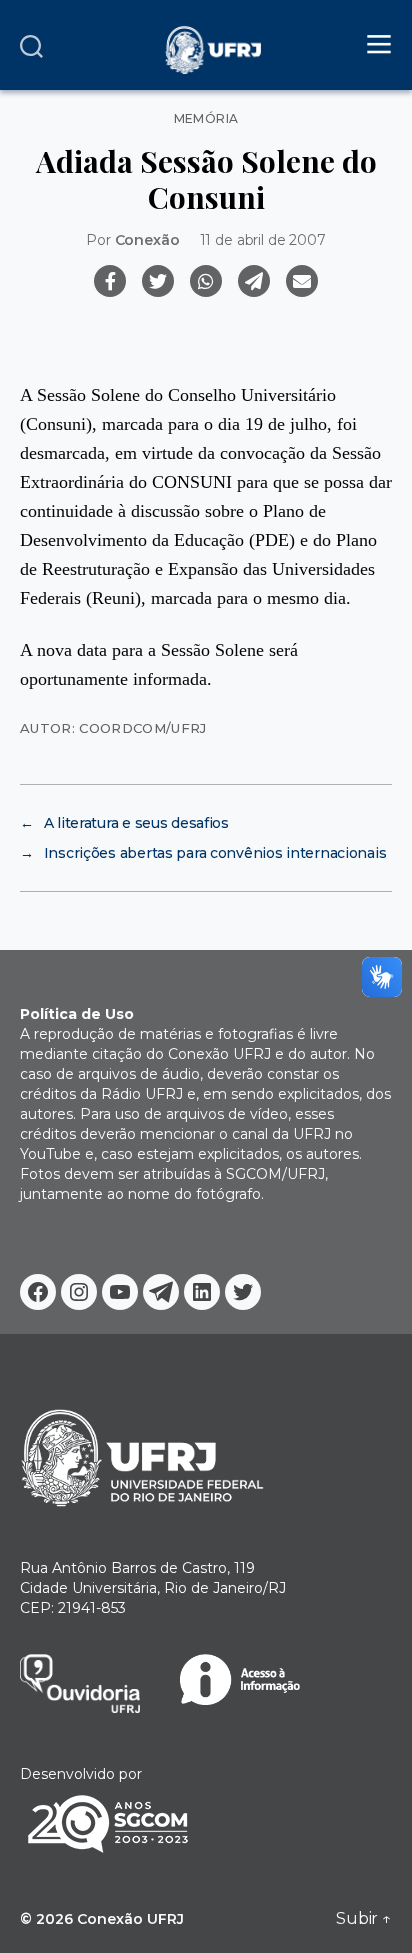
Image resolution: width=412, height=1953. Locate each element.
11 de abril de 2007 (263, 240)
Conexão (147, 240)
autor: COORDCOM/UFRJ (113, 728)
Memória (206, 119)
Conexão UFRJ (130, 1919)
